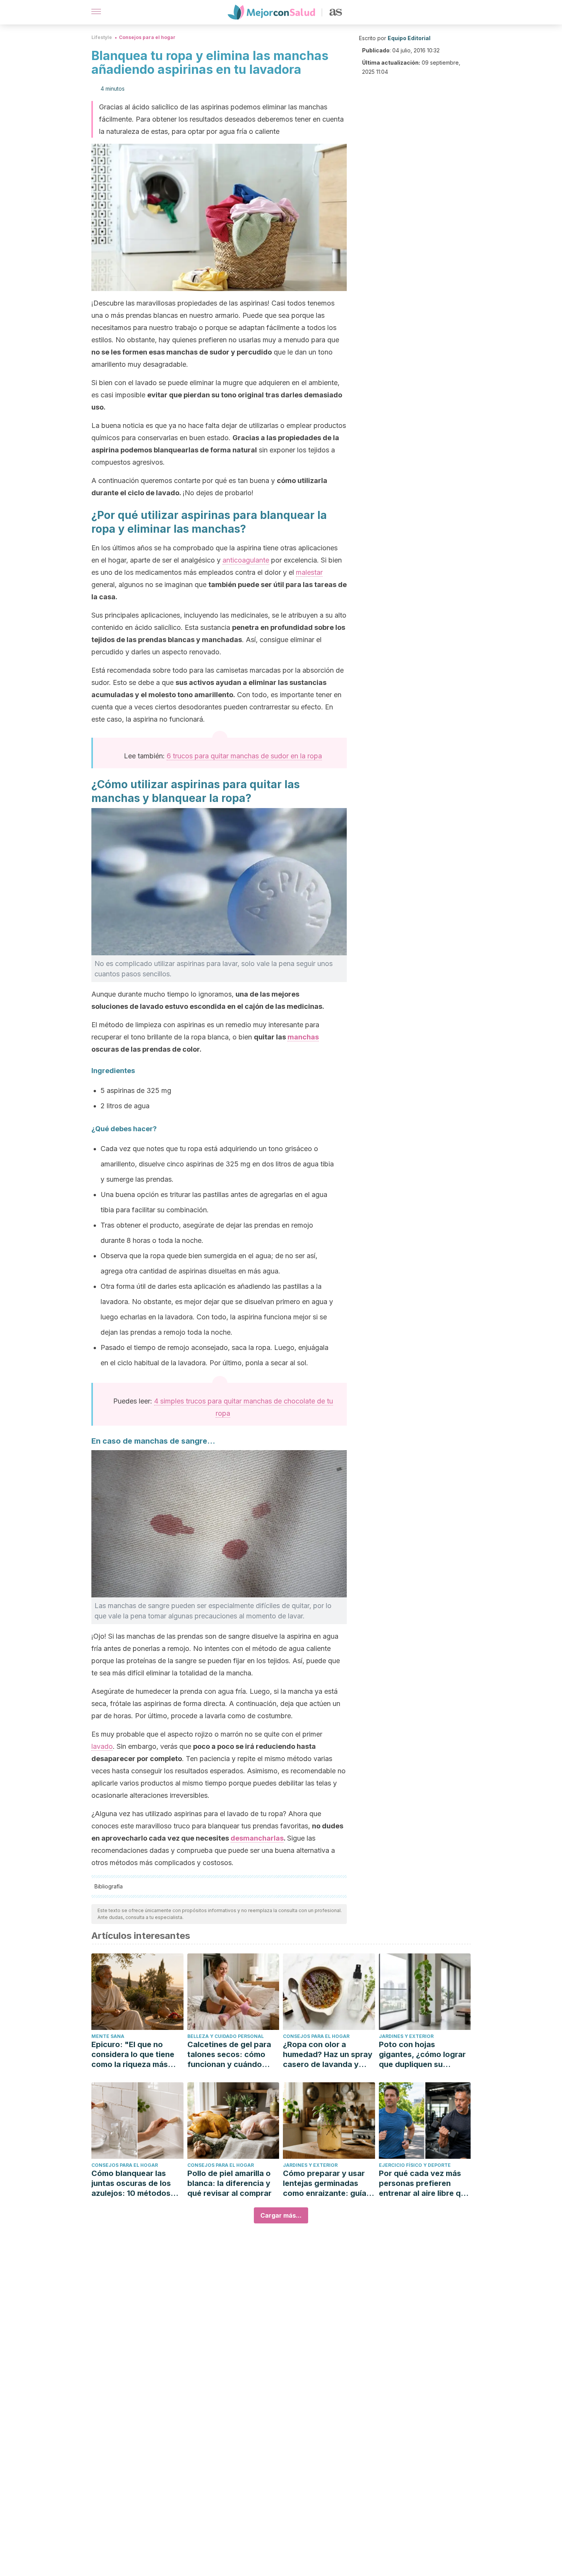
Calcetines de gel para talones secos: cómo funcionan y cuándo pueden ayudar (229, 2055)
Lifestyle (102, 37)
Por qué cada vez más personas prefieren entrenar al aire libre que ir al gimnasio (424, 2183)
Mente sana (108, 2036)
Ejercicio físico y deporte (415, 2165)
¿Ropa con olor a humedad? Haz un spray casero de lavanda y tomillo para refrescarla (328, 2055)
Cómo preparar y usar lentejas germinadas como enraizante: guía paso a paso (325, 2183)
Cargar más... (281, 2215)
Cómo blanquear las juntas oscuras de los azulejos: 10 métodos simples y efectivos (131, 2183)
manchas (303, 1037)
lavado (102, 1746)
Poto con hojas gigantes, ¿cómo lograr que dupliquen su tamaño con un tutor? (422, 2055)
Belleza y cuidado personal (226, 2036)
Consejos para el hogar (147, 37)
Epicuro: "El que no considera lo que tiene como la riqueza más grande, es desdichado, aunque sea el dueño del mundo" (137, 2055)
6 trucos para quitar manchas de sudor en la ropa (244, 756)
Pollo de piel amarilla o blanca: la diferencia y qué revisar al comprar (229, 2183)
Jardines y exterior (406, 2036)
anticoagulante (246, 560)
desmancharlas (257, 1838)
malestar (309, 572)
